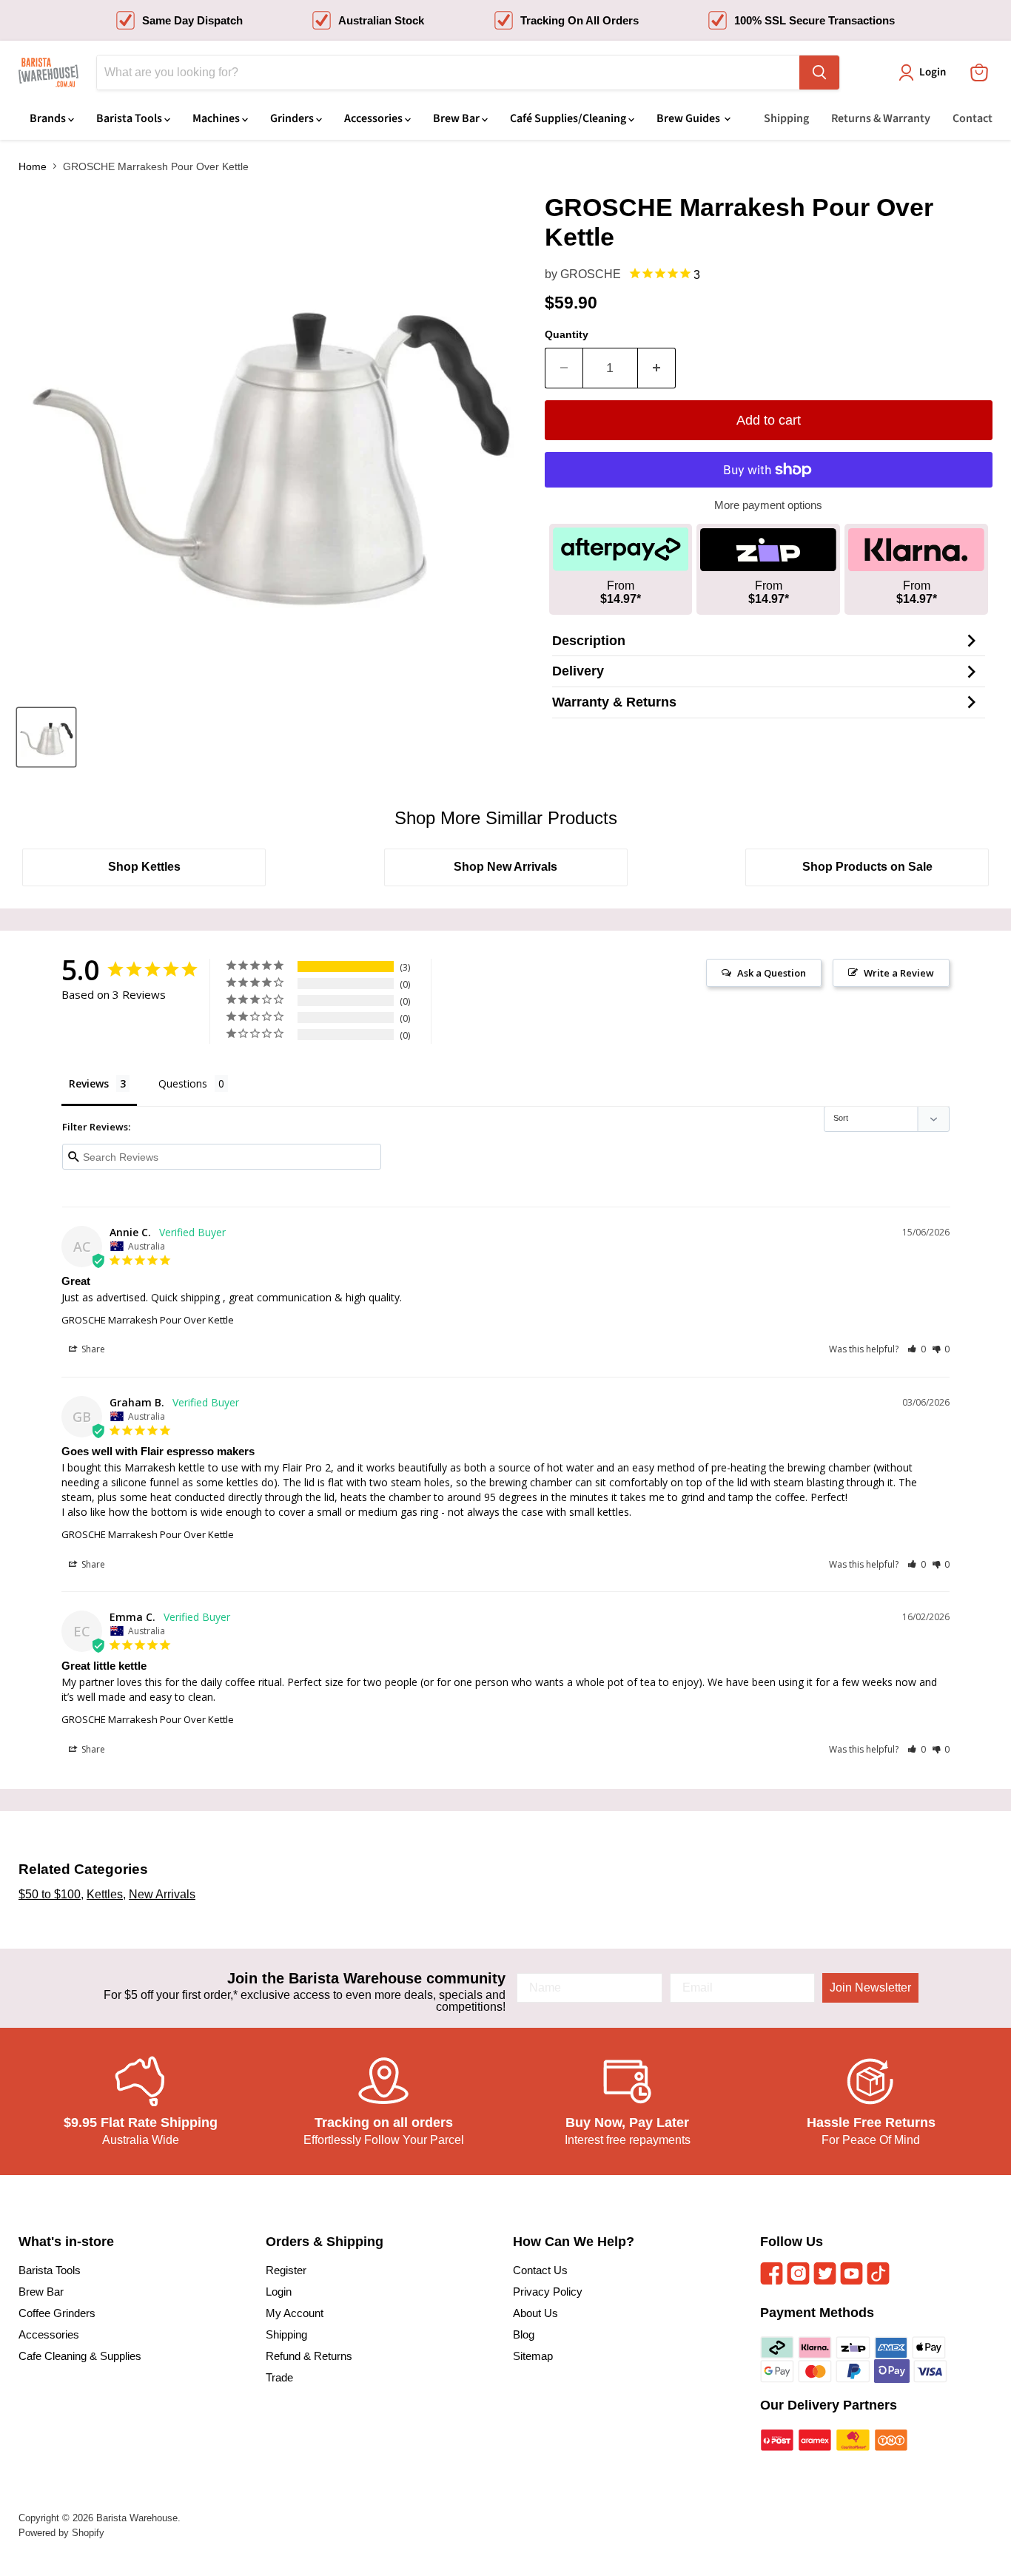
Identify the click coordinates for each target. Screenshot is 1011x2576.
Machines (217, 118)
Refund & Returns (309, 2356)
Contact (973, 118)
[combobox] (448, 73)
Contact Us (540, 2270)
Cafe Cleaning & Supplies (80, 2356)
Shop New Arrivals (505, 867)
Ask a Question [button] (772, 973)
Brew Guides (689, 118)
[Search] (819, 73)
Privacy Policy (548, 2292)
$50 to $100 (50, 1894)
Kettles (105, 1894)
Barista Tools (130, 118)
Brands (49, 118)
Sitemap (533, 2356)
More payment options (768, 505)
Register (286, 2270)
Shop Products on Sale (867, 867)
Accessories (374, 118)
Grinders (293, 118)
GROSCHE (591, 274)
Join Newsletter (870, 1987)
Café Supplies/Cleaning (569, 118)
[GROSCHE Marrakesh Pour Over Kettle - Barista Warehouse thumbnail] (46, 737)
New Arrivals (162, 1894)
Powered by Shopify (61, 2533)
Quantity (567, 334)
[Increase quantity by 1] (657, 368)
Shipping (786, 118)
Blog (524, 2334)
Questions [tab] (183, 1083)
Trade (279, 2377)
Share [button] (92, 1349)
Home (33, 166)
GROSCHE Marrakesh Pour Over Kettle (148, 1320)
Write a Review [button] (899, 973)
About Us (535, 2313)
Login (279, 2292)
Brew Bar (457, 118)
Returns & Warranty (881, 118)
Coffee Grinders (57, 2313)
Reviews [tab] (89, 1083)
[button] (917, 1349)
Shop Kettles (144, 867)
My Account (295, 2313)
